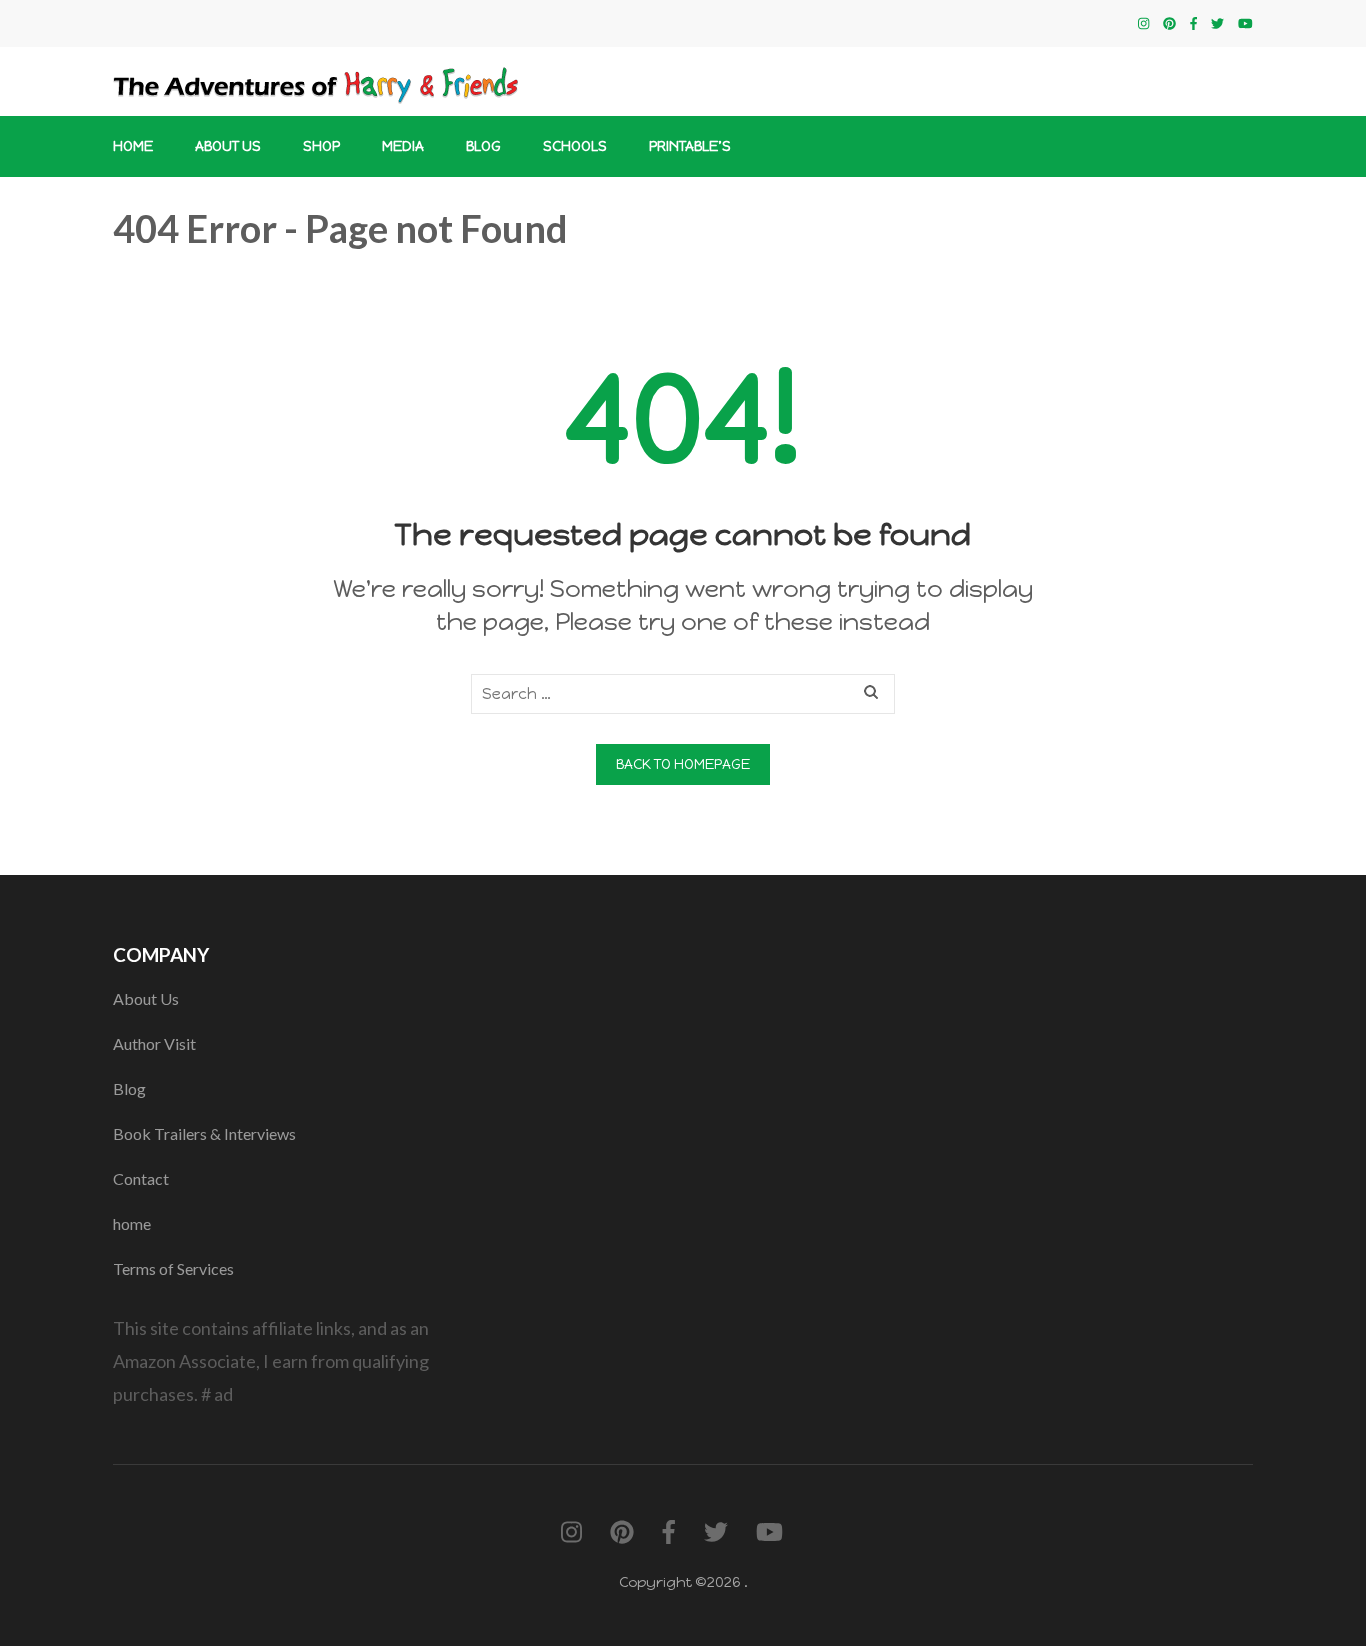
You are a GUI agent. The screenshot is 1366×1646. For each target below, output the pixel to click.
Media (403, 146)
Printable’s (690, 146)
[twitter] (1217, 23)
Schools (575, 146)
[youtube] (1245, 23)
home (132, 1223)
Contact (141, 1178)
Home (133, 146)
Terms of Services (173, 1268)
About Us (228, 146)
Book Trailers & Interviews (204, 1133)
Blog (483, 146)
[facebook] (1193, 23)
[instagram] (1143, 23)
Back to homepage (683, 764)
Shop (321, 146)
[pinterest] (1169, 23)
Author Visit (154, 1043)
